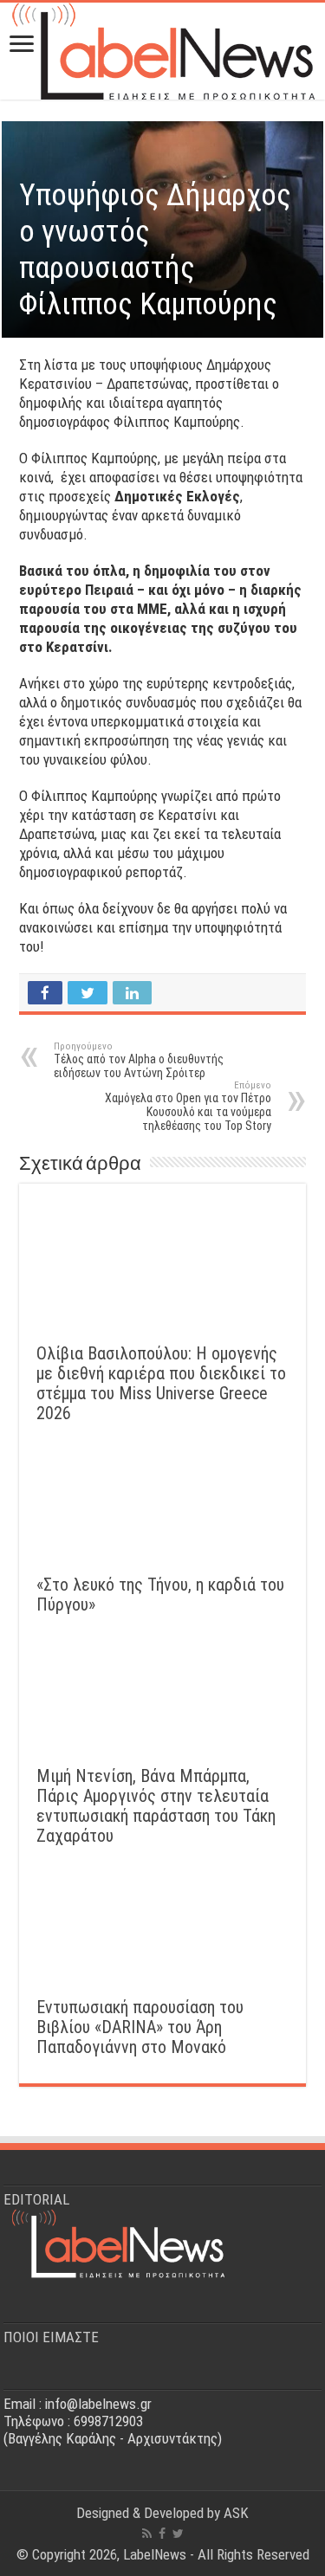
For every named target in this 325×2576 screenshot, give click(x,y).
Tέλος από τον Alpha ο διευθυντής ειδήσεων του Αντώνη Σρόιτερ (139, 1060)
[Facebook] (162, 2534)
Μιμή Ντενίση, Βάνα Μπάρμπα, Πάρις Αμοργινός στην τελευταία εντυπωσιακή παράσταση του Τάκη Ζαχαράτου (156, 1806)
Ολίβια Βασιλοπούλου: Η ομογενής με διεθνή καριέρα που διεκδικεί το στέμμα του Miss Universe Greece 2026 (161, 1384)
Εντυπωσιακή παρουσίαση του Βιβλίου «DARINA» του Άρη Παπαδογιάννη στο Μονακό (140, 2027)
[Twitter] (178, 2534)
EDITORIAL (36, 2199)
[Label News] (163, 48)
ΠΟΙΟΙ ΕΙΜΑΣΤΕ (51, 2337)
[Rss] (147, 2534)
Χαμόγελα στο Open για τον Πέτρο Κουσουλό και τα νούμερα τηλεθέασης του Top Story (188, 1106)
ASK (236, 2513)
